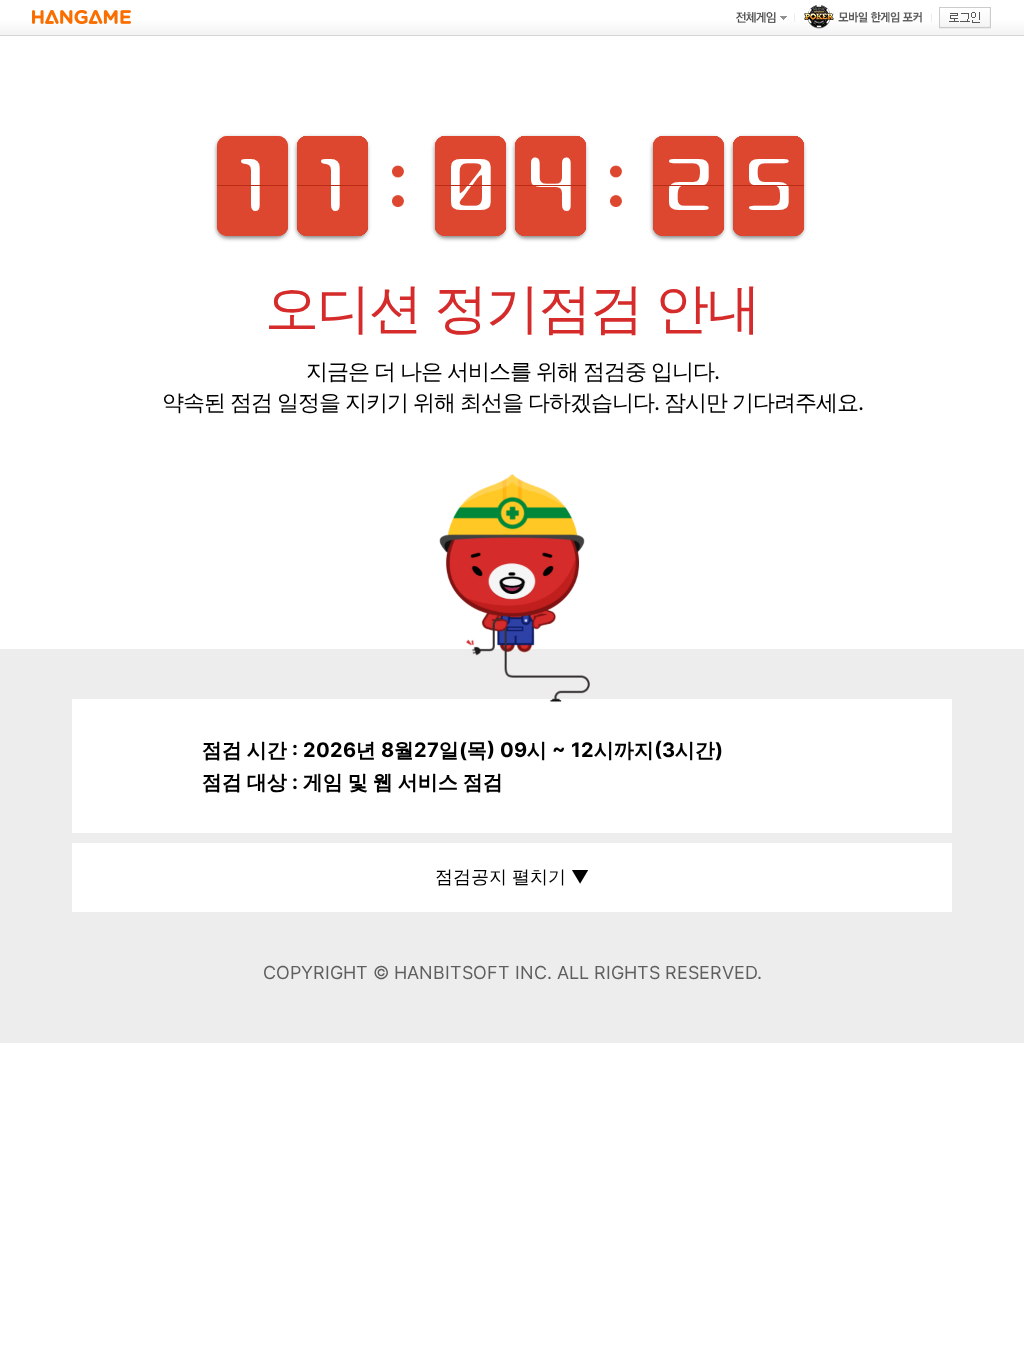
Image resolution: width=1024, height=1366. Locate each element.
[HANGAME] (81, 17)
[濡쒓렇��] (965, 18)
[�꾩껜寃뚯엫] (761, 17)
